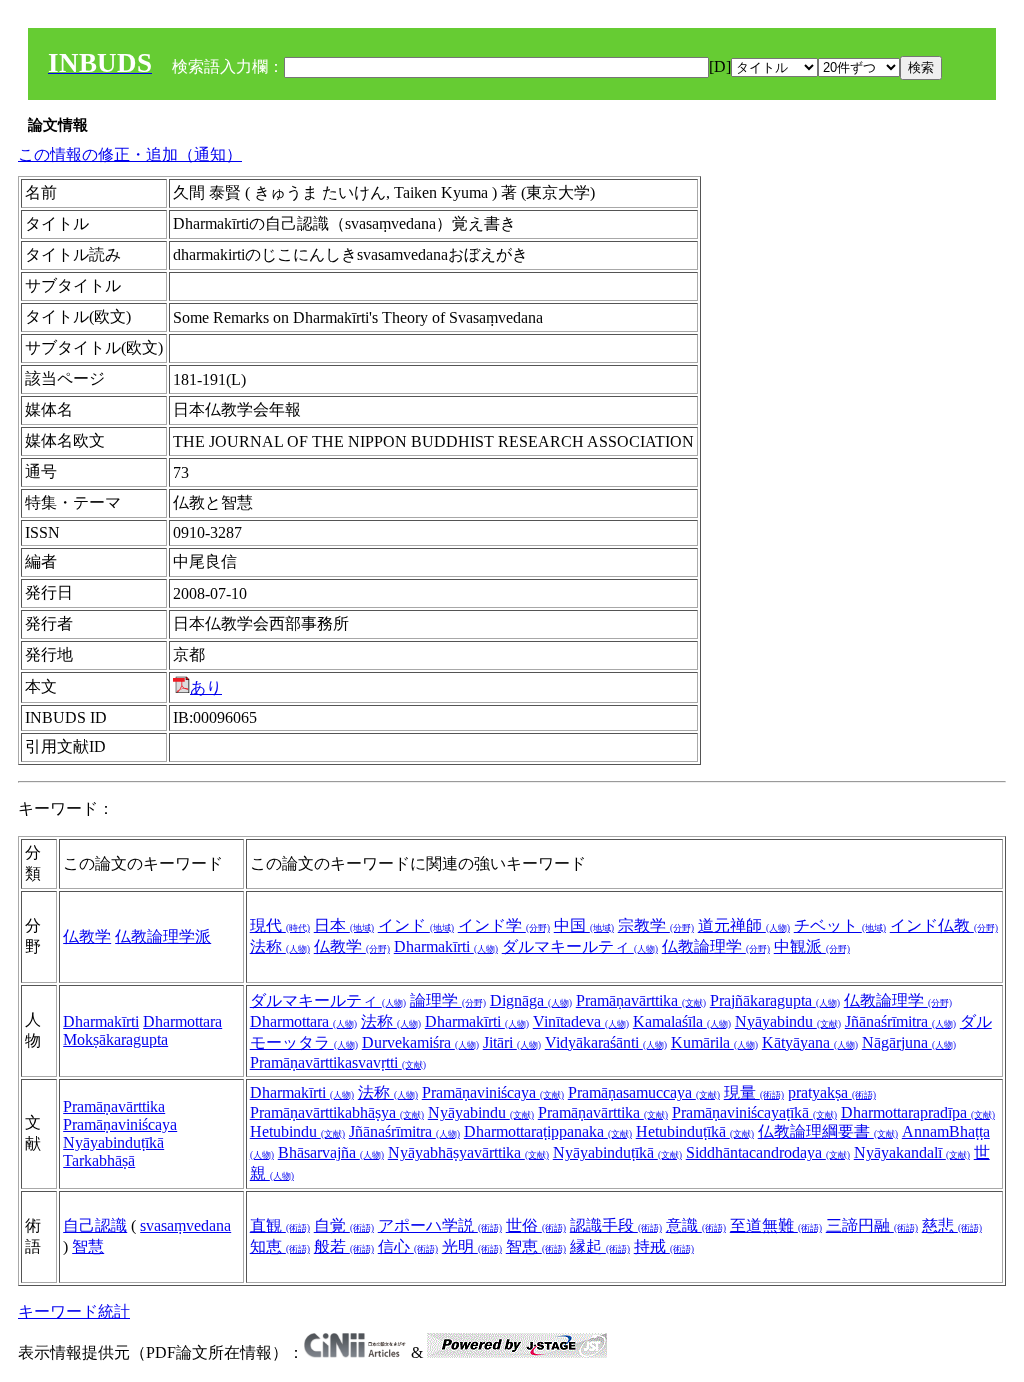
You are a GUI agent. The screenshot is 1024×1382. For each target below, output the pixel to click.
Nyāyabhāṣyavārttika (468, 1152)
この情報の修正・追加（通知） (130, 154)
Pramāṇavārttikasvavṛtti (338, 1062)
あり (206, 687)
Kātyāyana (810, 1042)
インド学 (504, 925)
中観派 (812, 946)
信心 (408, 1246)
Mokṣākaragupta (115, 1039)
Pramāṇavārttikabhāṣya (337, 1112)
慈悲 (952, 1225)
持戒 (664, 1246)
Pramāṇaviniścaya (120, 1124)
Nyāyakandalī (912, 1152)
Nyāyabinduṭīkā (113, 1142)
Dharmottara (182, 1021)
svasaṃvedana (185, 1225)
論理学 (448, 1000)
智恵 (536, 1246)
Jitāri (512, 1042)
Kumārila (714, 1042)
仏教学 (87, 936)
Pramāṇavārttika (641, 1000)
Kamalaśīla (682, 1021)
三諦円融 (872, 1225)
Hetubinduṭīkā (695, 1131)
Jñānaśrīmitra (900, 1021)
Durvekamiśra (420, 1042)
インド (416, 925)
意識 (696, 1225)
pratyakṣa (832, 1092)
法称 (280, 946)
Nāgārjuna (909, 1042)
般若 (344, 1246)
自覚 (344, 1225)
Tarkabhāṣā (99, 1160)
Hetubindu (297, 1131)
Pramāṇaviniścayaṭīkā (754, 1112)
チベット (840, 925)
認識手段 (616, 1225)
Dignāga (531, 1000)
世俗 (536, 1225)
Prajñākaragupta (775, 1000)
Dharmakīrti (446, 946)
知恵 (280, 1246)
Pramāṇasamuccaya (644, 1092)
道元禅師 (744, 925)
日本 (344, 925)
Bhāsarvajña (331, 1152)
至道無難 (776, 1225)
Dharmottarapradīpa (918, 1112)
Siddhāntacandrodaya (768, 1152)
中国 (584, 925)
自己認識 (95, 1225)
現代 (280, 925)
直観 (280, 1225)
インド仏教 (944, 925)
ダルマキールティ (580, 946)
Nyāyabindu (788, 1021)
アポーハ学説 (440, 1225)
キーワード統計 (74, 1311)
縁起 (600, 1246)
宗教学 (656, 925)
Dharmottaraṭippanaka (548, 1131)
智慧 (88, 1246)
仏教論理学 (716, 946)
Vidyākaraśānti (606, 1042)
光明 (472, 1246)
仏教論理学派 (163, 936)
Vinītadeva (581, 1021)
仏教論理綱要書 (828, 1131)
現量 (754, 1092)
